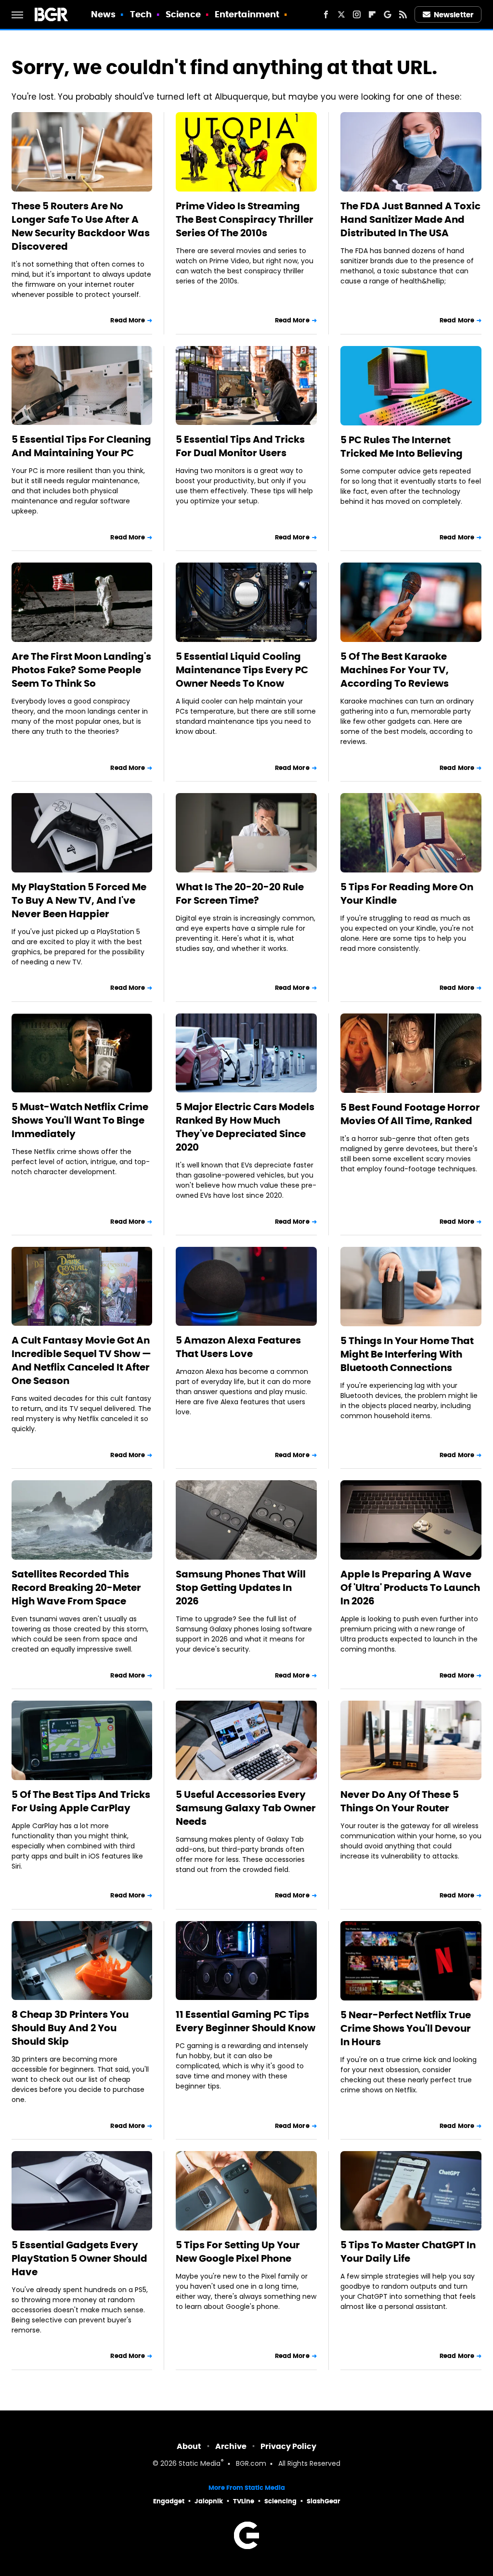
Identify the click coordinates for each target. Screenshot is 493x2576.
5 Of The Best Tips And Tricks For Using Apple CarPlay (81, 1801)
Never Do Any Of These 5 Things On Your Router (400, 1801)
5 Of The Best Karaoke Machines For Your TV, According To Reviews (395, 670)
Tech (141, 14)
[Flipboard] (372, 14)
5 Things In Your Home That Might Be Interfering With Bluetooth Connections (407, 1354)
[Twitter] (341, 14)
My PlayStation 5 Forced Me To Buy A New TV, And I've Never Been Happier (79, 900)
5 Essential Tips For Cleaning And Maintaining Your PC (81, 446)
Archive (231, 2446)
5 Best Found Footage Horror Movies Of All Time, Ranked (410, 1114)
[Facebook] (326, 14)
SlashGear (324, 2501)
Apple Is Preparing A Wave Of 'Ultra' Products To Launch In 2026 (410, 1588)
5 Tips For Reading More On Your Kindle (407, 894)
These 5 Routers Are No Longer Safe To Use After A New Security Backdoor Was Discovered (81, 226)
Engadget (169, 2501)
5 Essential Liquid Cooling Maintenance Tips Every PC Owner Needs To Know (242, 670)
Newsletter (454, 15)
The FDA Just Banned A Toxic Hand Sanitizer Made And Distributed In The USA (410, 219)
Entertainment (247, 14)
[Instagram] (357, 14)
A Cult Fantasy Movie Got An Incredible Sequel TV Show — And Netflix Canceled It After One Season (81, 1360)
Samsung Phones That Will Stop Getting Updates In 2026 (241, 1588)
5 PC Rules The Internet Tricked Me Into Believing (402, 447)
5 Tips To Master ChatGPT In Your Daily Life (408, 2252)
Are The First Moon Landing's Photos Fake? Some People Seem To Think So (81, 670)
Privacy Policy (288, 2446)
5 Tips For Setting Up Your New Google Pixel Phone (238, 2252)
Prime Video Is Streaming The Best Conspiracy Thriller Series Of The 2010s (245, 219)
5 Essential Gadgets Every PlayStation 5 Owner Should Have (79, 2258)
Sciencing (280, 2501)
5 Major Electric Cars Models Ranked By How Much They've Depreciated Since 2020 (245, 1127)
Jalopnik (209, 2501)
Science (183, 14)
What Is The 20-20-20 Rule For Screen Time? (240, 894)
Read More (128, 320)
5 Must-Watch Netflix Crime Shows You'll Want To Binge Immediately (80, 1120)
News (103, 14)
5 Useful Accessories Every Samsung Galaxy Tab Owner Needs (246, 1808)
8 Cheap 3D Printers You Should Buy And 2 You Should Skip (70, 2028)
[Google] (388, 14)
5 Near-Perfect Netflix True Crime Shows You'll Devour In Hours (406, 2028)
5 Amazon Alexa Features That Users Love (238, 1347)
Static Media (200, 2464)
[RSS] (403, 14)
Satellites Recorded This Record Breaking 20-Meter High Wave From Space (76, 1588)
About (189, 2446)
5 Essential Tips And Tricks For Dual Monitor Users (240, 446)
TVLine (244, 2501)
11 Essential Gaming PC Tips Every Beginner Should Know (246, 2021)
